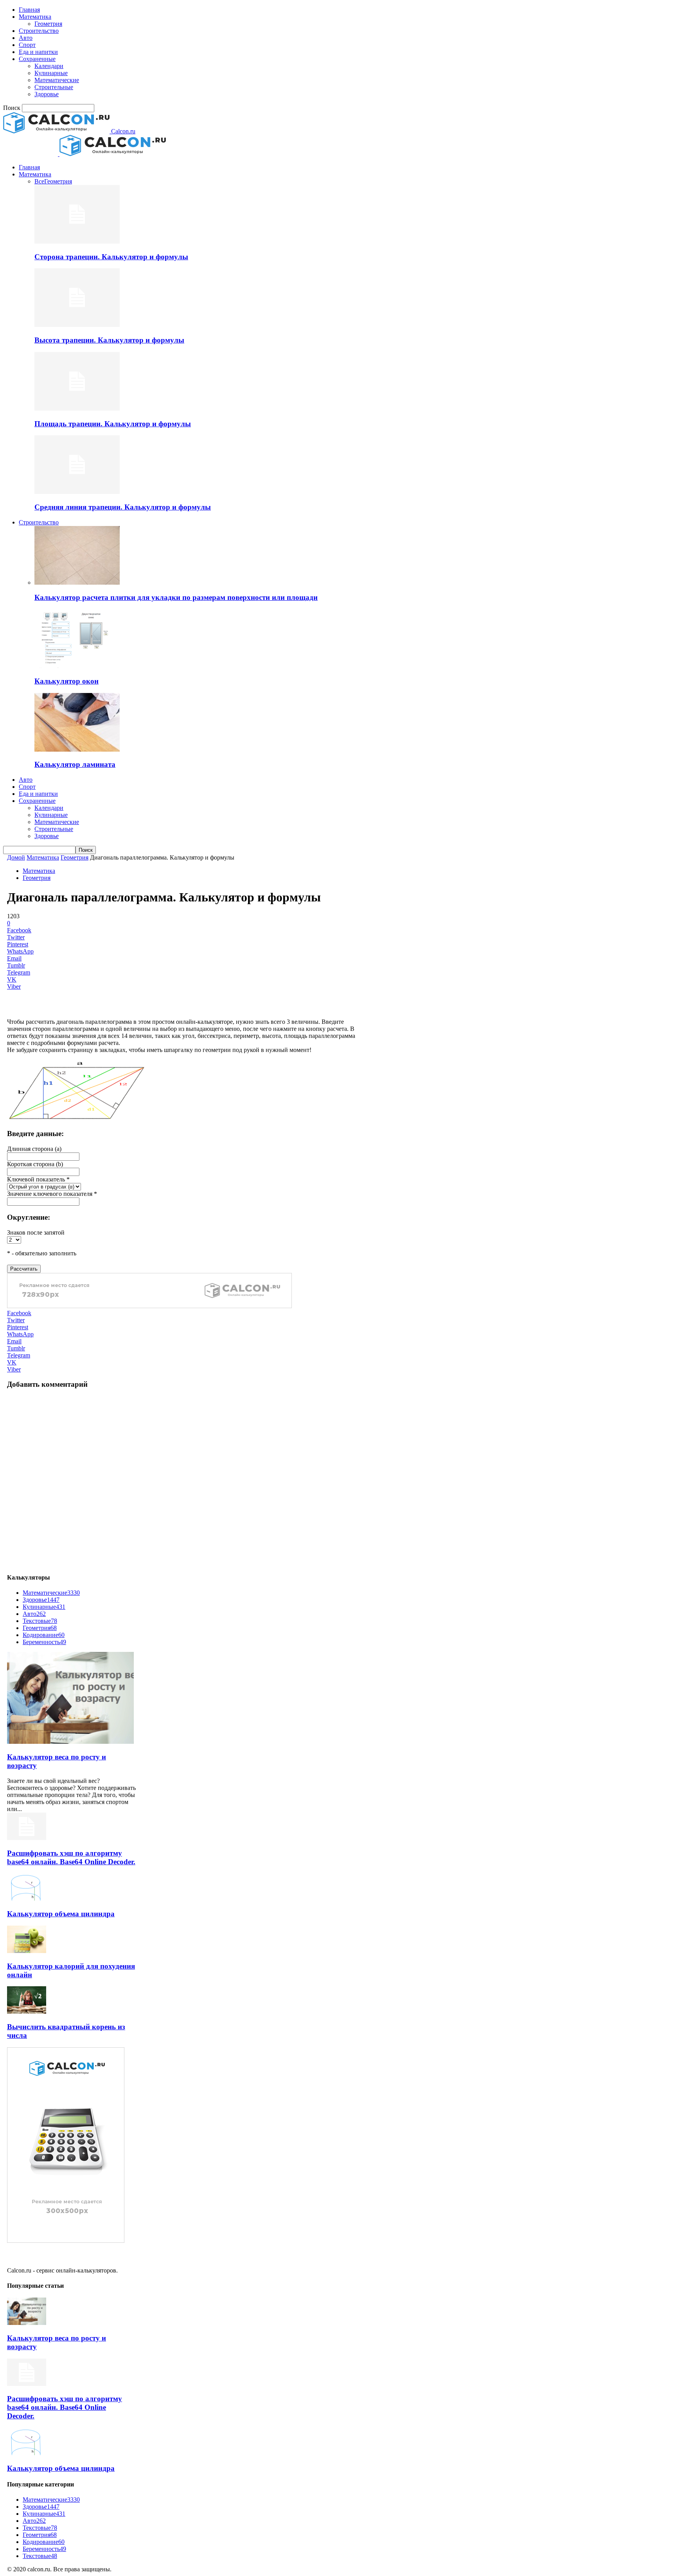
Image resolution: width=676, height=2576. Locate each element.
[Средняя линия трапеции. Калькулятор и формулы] (77, 492)
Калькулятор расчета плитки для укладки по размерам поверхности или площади (176, 597)
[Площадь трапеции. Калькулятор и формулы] (77, 408)
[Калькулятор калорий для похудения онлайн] (27, 1951)
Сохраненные (37, 59)
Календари (49, 66)
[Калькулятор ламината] (77, 749)
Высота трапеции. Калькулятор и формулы (109, 340)
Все (39, 181)
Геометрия (48, 24)
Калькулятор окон (67, 681)
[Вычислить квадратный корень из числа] (27, 2011)
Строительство (39, 31)
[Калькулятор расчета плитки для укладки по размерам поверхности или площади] (77, 583)
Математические (57, 80)
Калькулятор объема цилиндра (61, 1914)
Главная (29, 10)
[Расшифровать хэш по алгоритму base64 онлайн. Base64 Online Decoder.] (27, 1838)
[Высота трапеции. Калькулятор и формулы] (77, 325)
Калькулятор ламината (75, 764)
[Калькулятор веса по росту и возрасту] (70, 1742)
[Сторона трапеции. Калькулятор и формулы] (77, 241)
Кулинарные (51, 73)
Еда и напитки (38, 52)
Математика (35, 17)
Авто (26, 38)
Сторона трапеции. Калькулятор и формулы (111, 257)
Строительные (54, 87)
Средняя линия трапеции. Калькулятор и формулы (123, 507)
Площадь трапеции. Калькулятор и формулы (113, 424)
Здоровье (47, 94)
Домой (16, 857)
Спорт (27, 45)
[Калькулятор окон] (77, 666)
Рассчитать (24, 1269)
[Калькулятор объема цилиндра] (27, 1898)
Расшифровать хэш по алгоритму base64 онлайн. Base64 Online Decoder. (71, 1857)
